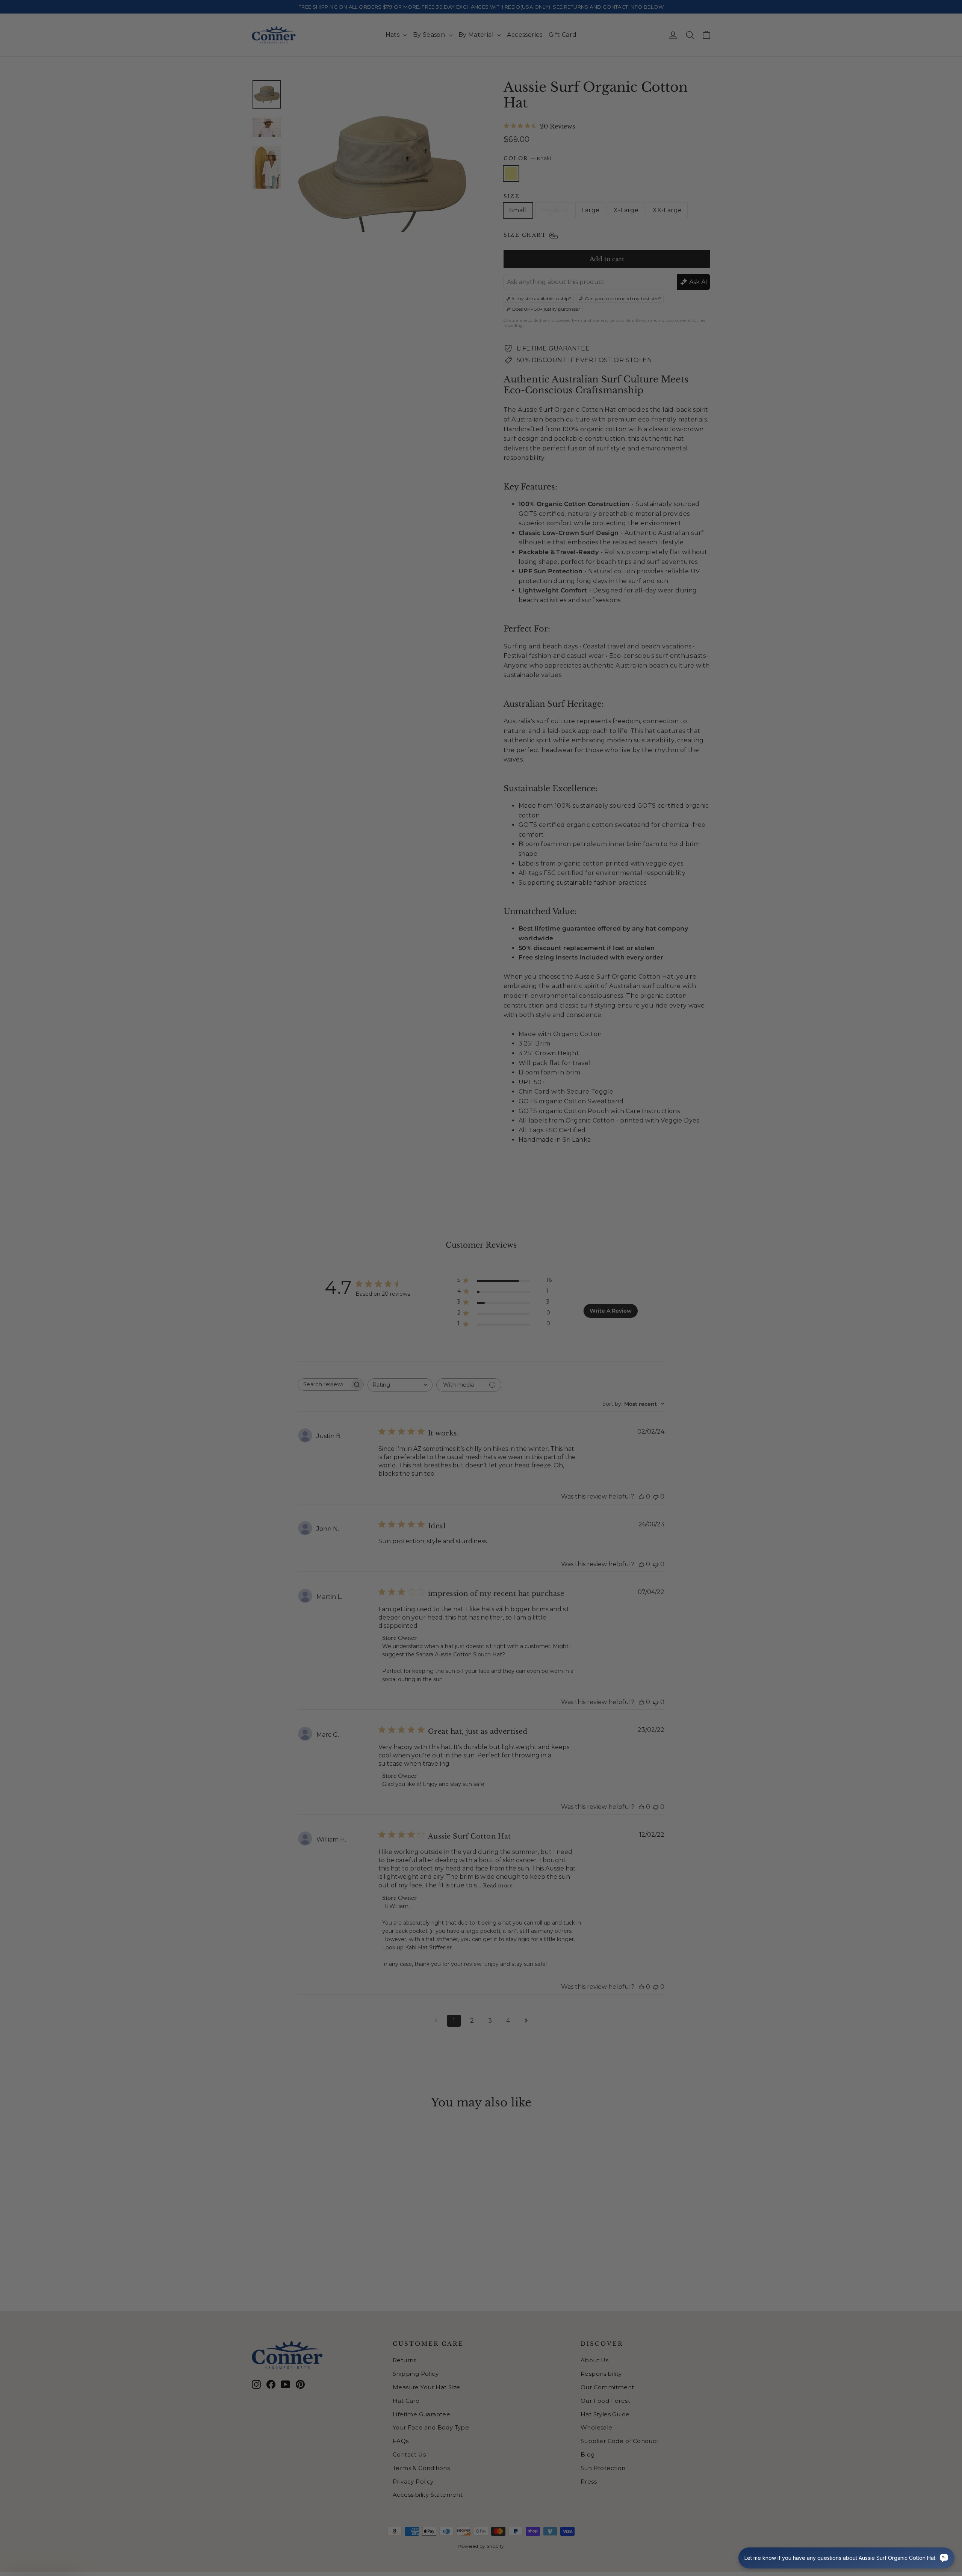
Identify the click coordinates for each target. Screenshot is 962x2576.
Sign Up (408, 1331)
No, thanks (408, 1356)
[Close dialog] (618, 1188)
